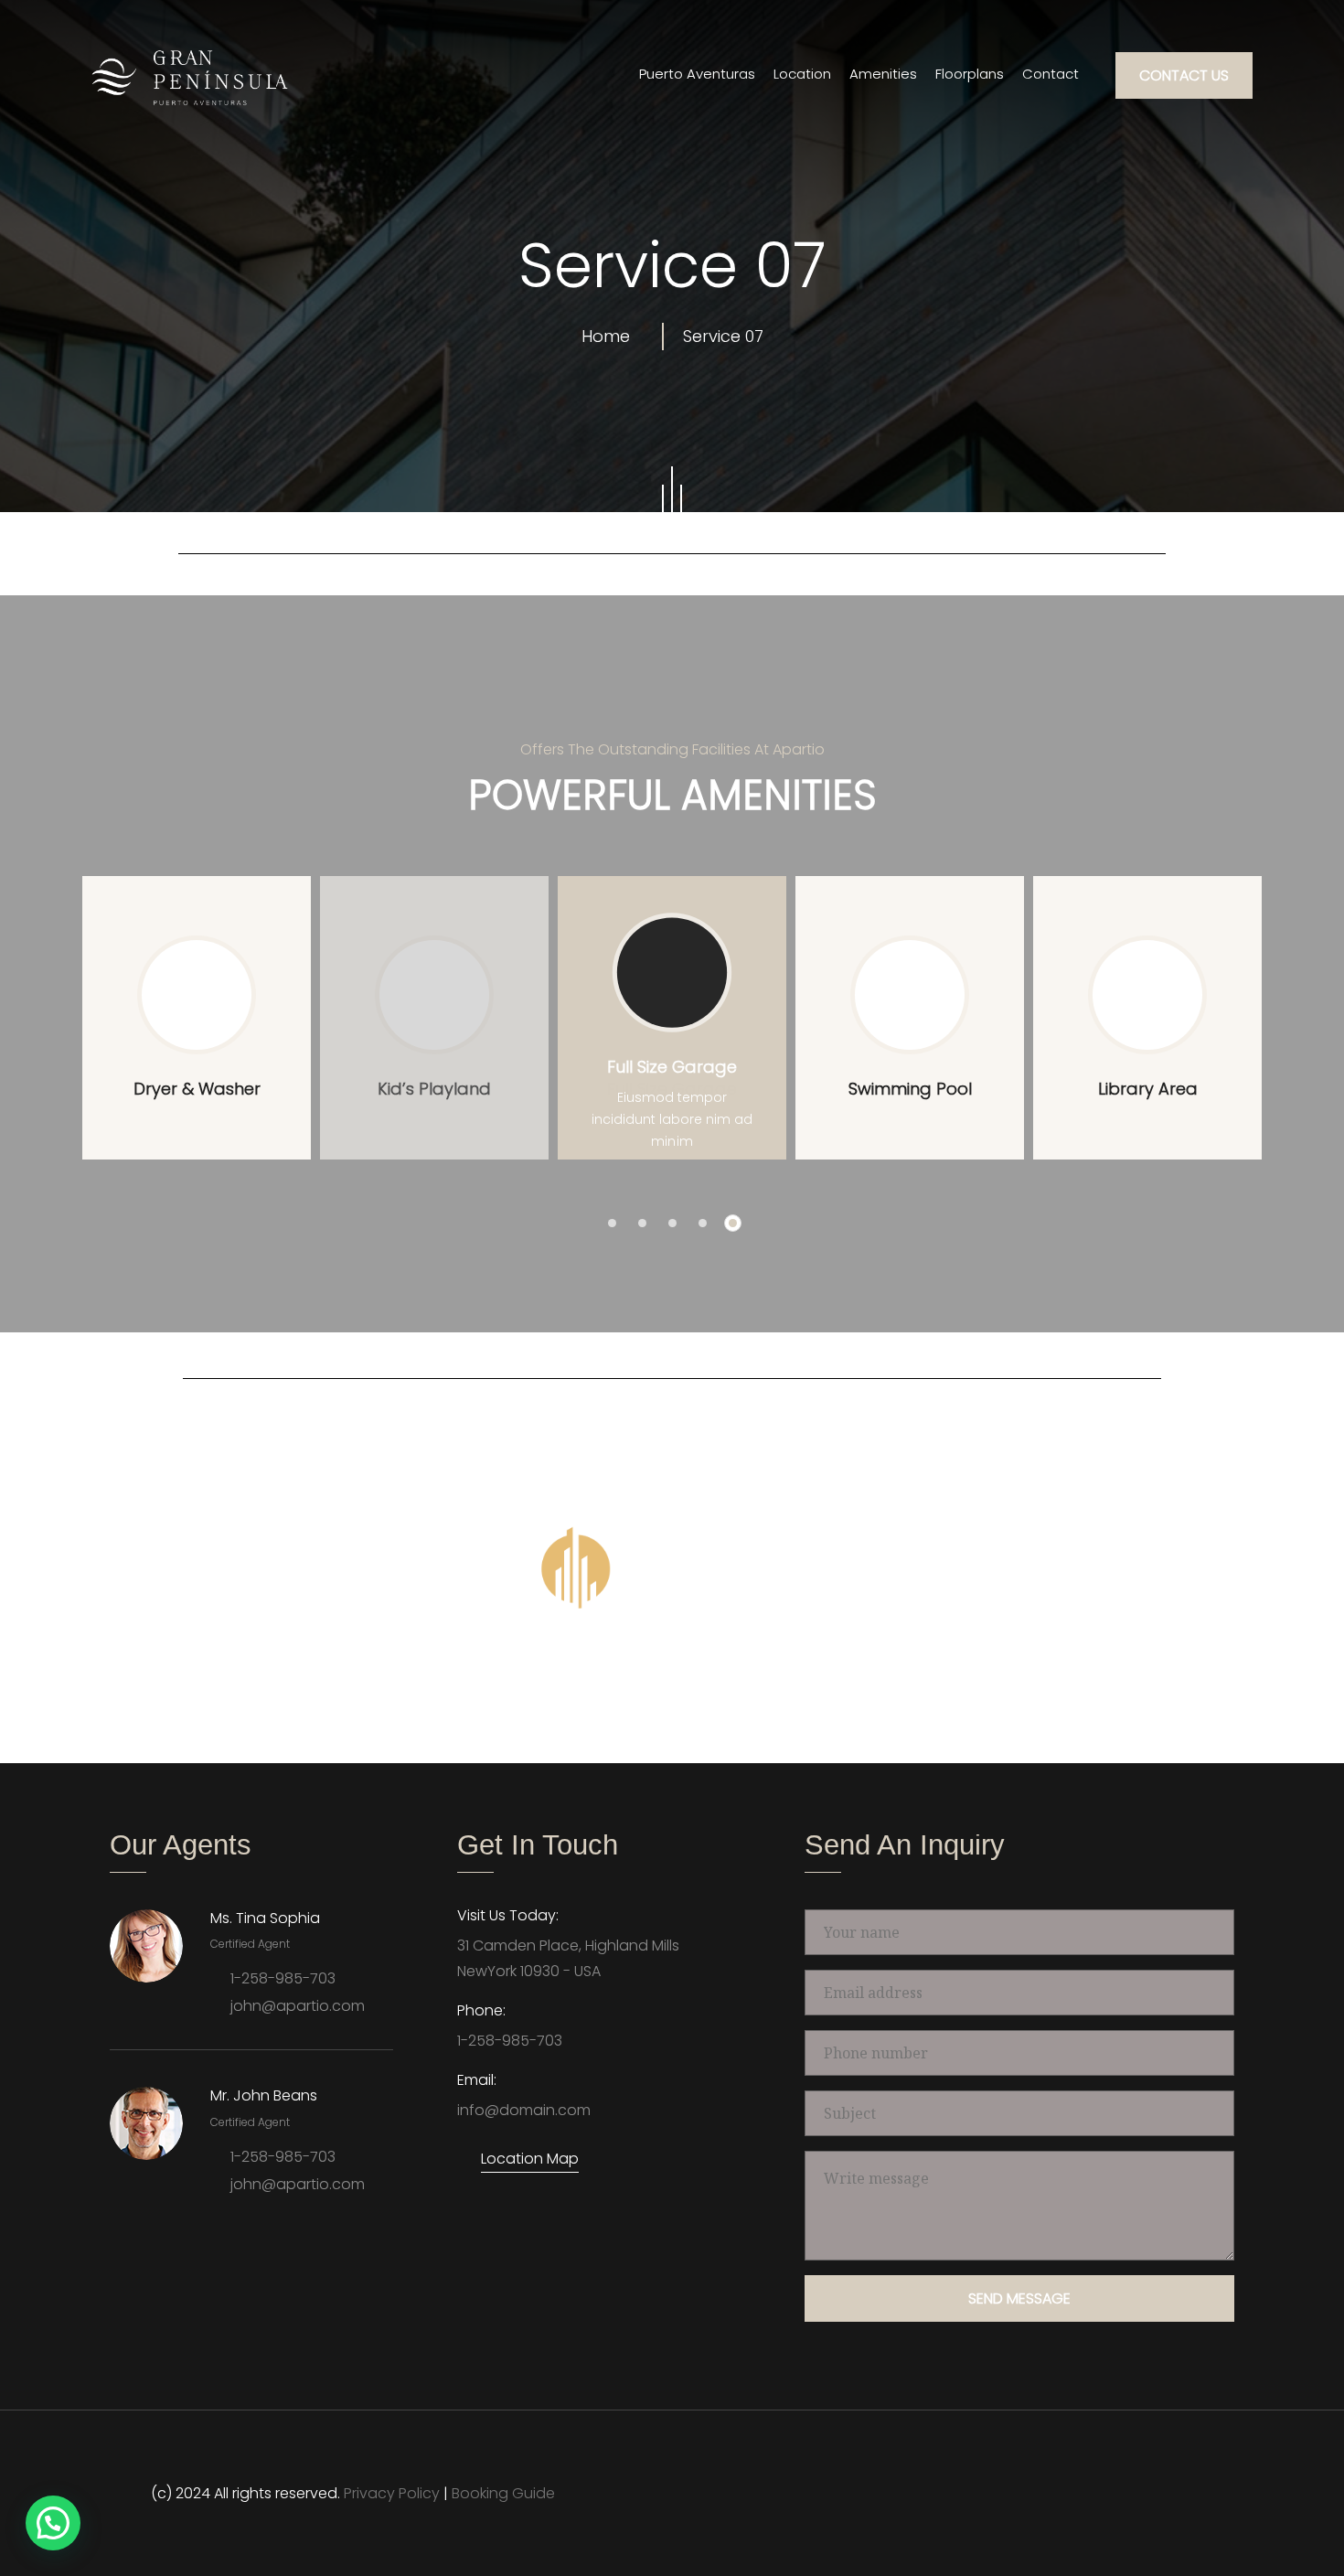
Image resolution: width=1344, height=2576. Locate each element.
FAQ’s (887, 1674)
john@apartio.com (298, 2006)
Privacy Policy (392, 2493)
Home (610, 336)
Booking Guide (503, 2493)
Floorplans (970, 74)
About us (396, 1674)
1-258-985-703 (283, 1978)
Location (802, 74)
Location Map (530, 2159)
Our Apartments (530, 1674)
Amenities (883, 74)
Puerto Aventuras (697, 74)
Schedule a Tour (1010, 1674)
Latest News (675, 1674)
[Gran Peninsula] (190, 77)
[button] (612, 1223)
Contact (1051, 74)
